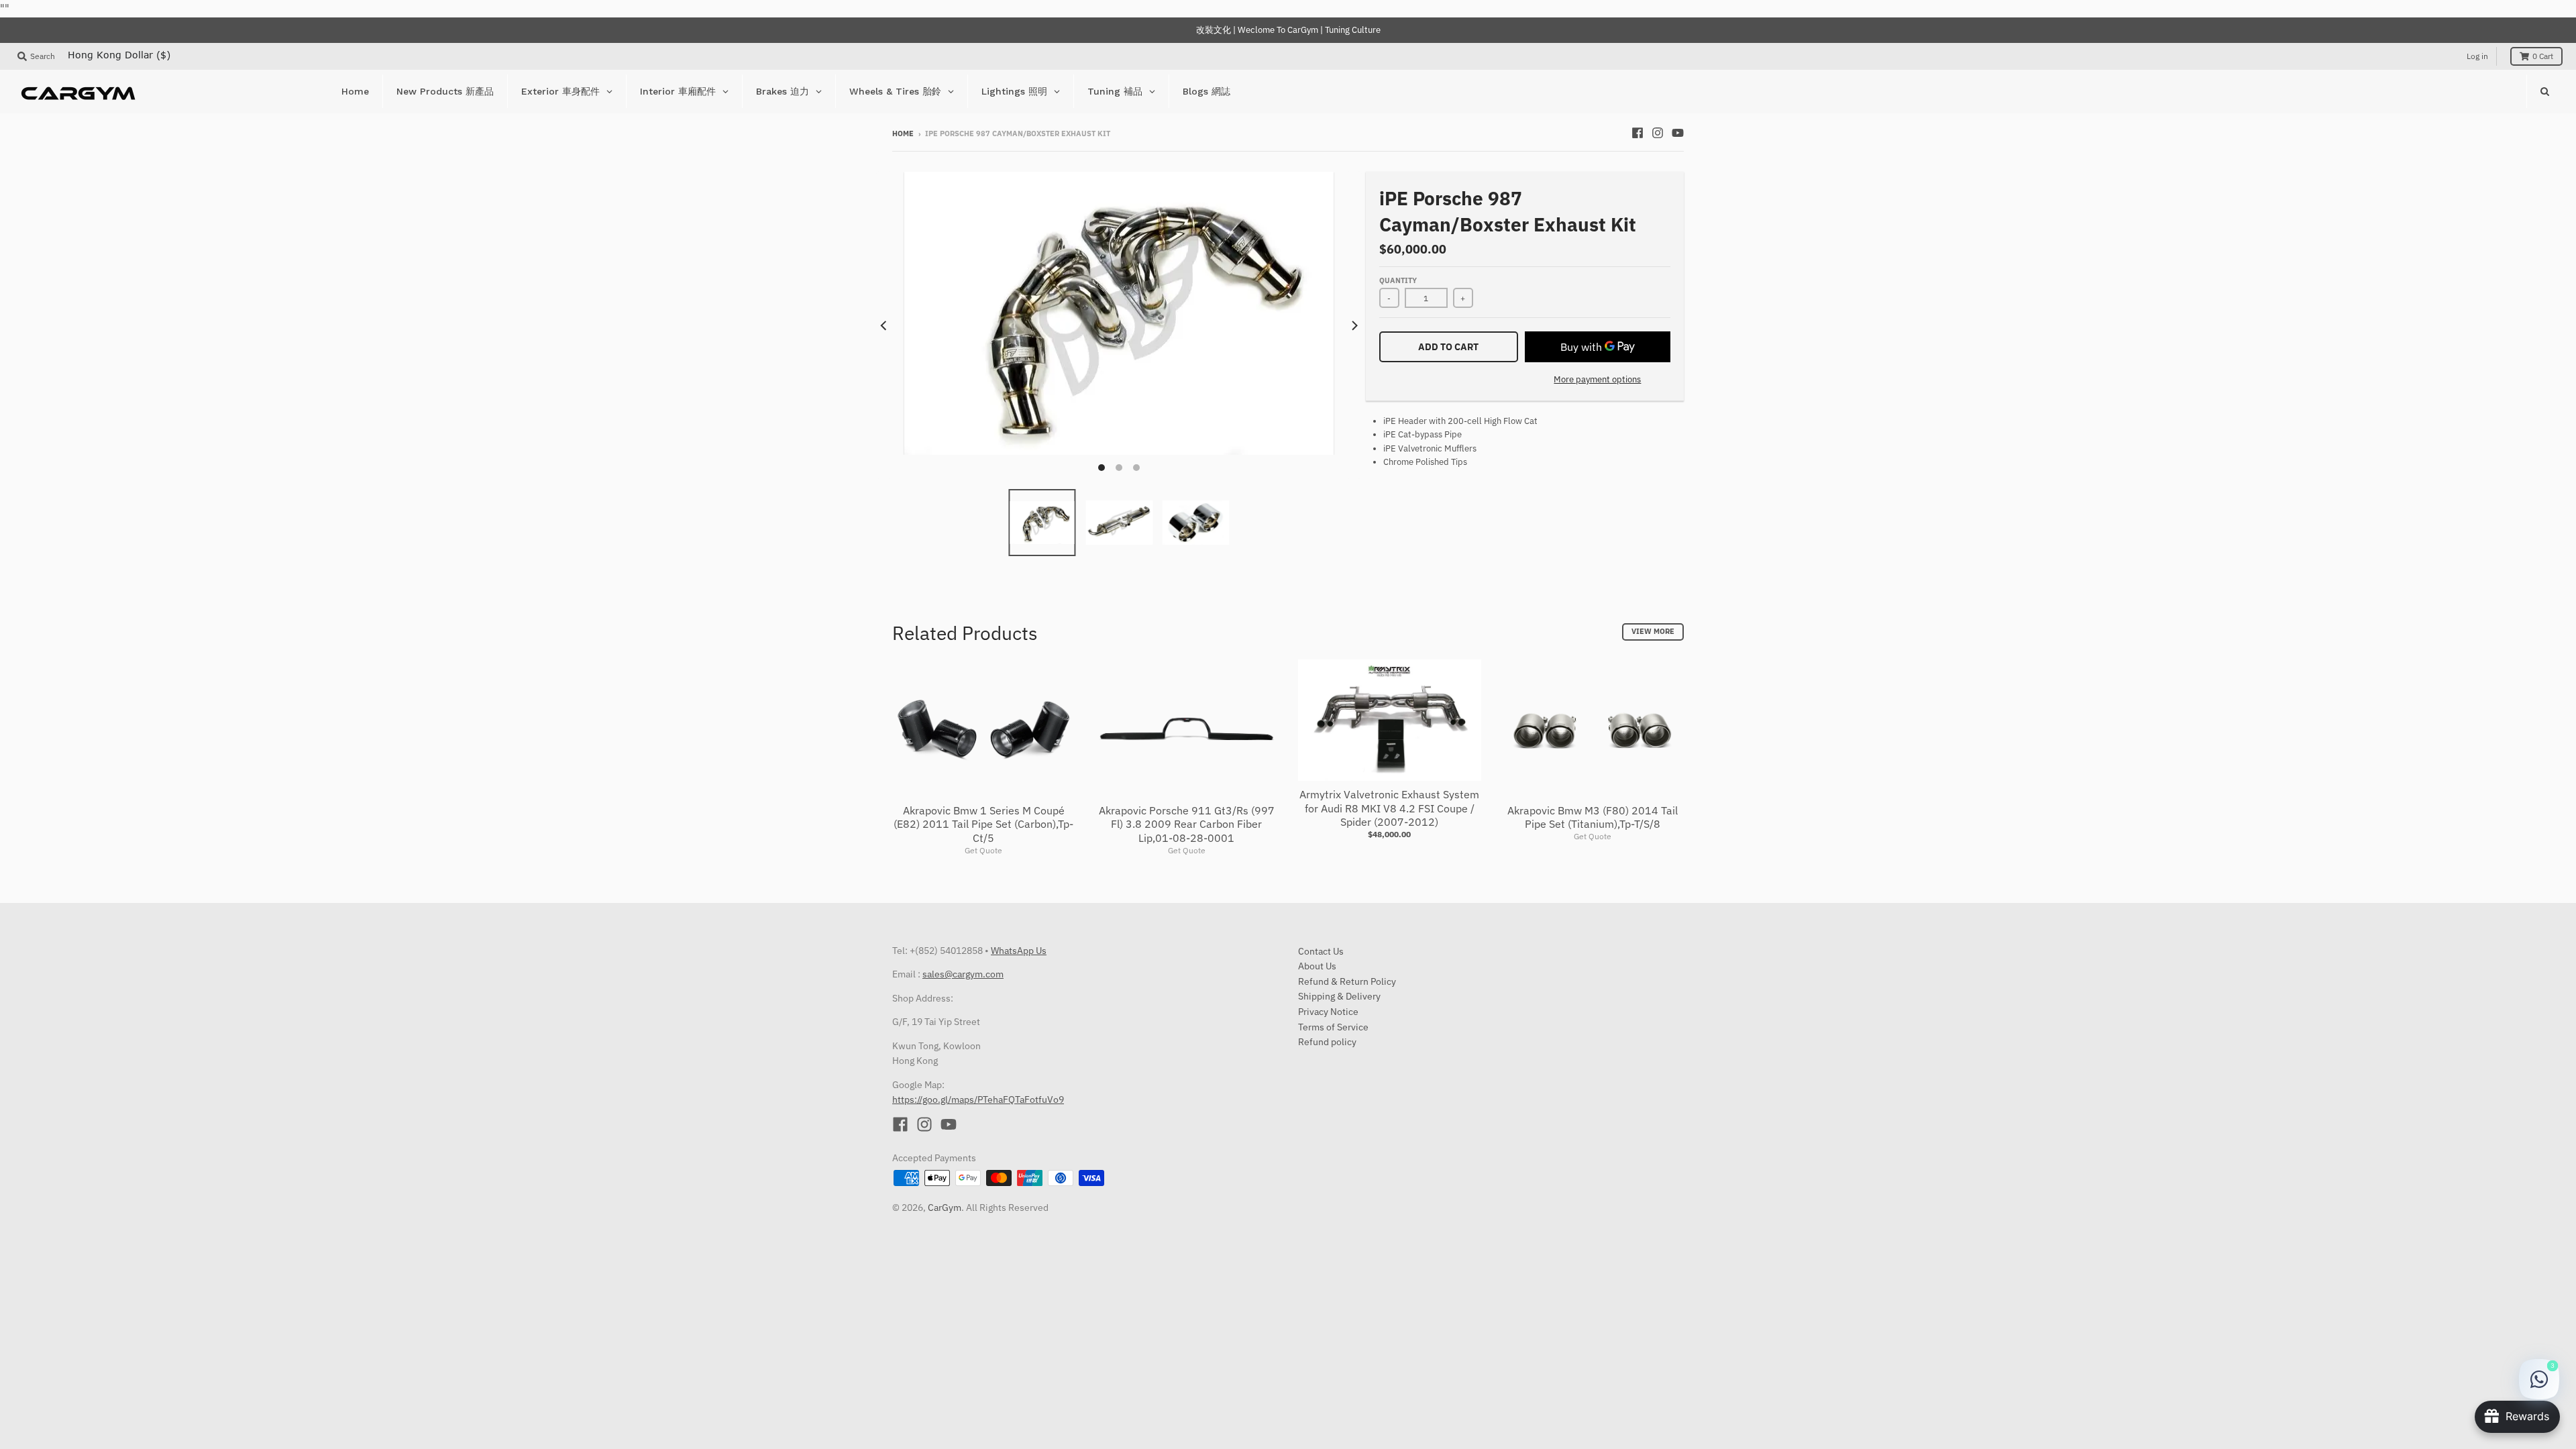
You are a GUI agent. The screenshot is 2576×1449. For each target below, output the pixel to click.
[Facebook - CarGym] (1638, 133)
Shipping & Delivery (1339, 996)
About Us (1317, 966)
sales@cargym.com (963, 974)
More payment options (1597, 379)
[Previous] (884, 325)
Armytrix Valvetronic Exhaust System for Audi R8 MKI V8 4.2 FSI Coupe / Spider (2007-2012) (1389, 808)
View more (1653, 631)
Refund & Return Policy (1347, 981)
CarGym (945, 1207)
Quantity (1398, 280)
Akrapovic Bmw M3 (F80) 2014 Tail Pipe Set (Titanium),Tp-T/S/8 (1593, 817)
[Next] (1354, 325)
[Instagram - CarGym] (1658, 133)
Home (903, 133)
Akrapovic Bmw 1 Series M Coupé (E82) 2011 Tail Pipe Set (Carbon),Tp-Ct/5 (983, 824)
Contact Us (1321, 951)
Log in (2477, 56)
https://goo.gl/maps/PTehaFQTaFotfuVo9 (978, 1099)
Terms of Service (1333, 1027)
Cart (2543, 56)
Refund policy (1327, 1042)
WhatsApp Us (1019, 951)
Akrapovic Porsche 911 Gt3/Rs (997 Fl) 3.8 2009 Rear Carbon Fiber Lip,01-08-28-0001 (1187, 824)
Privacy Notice (1328, 1012)
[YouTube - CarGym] (1678, 133)
